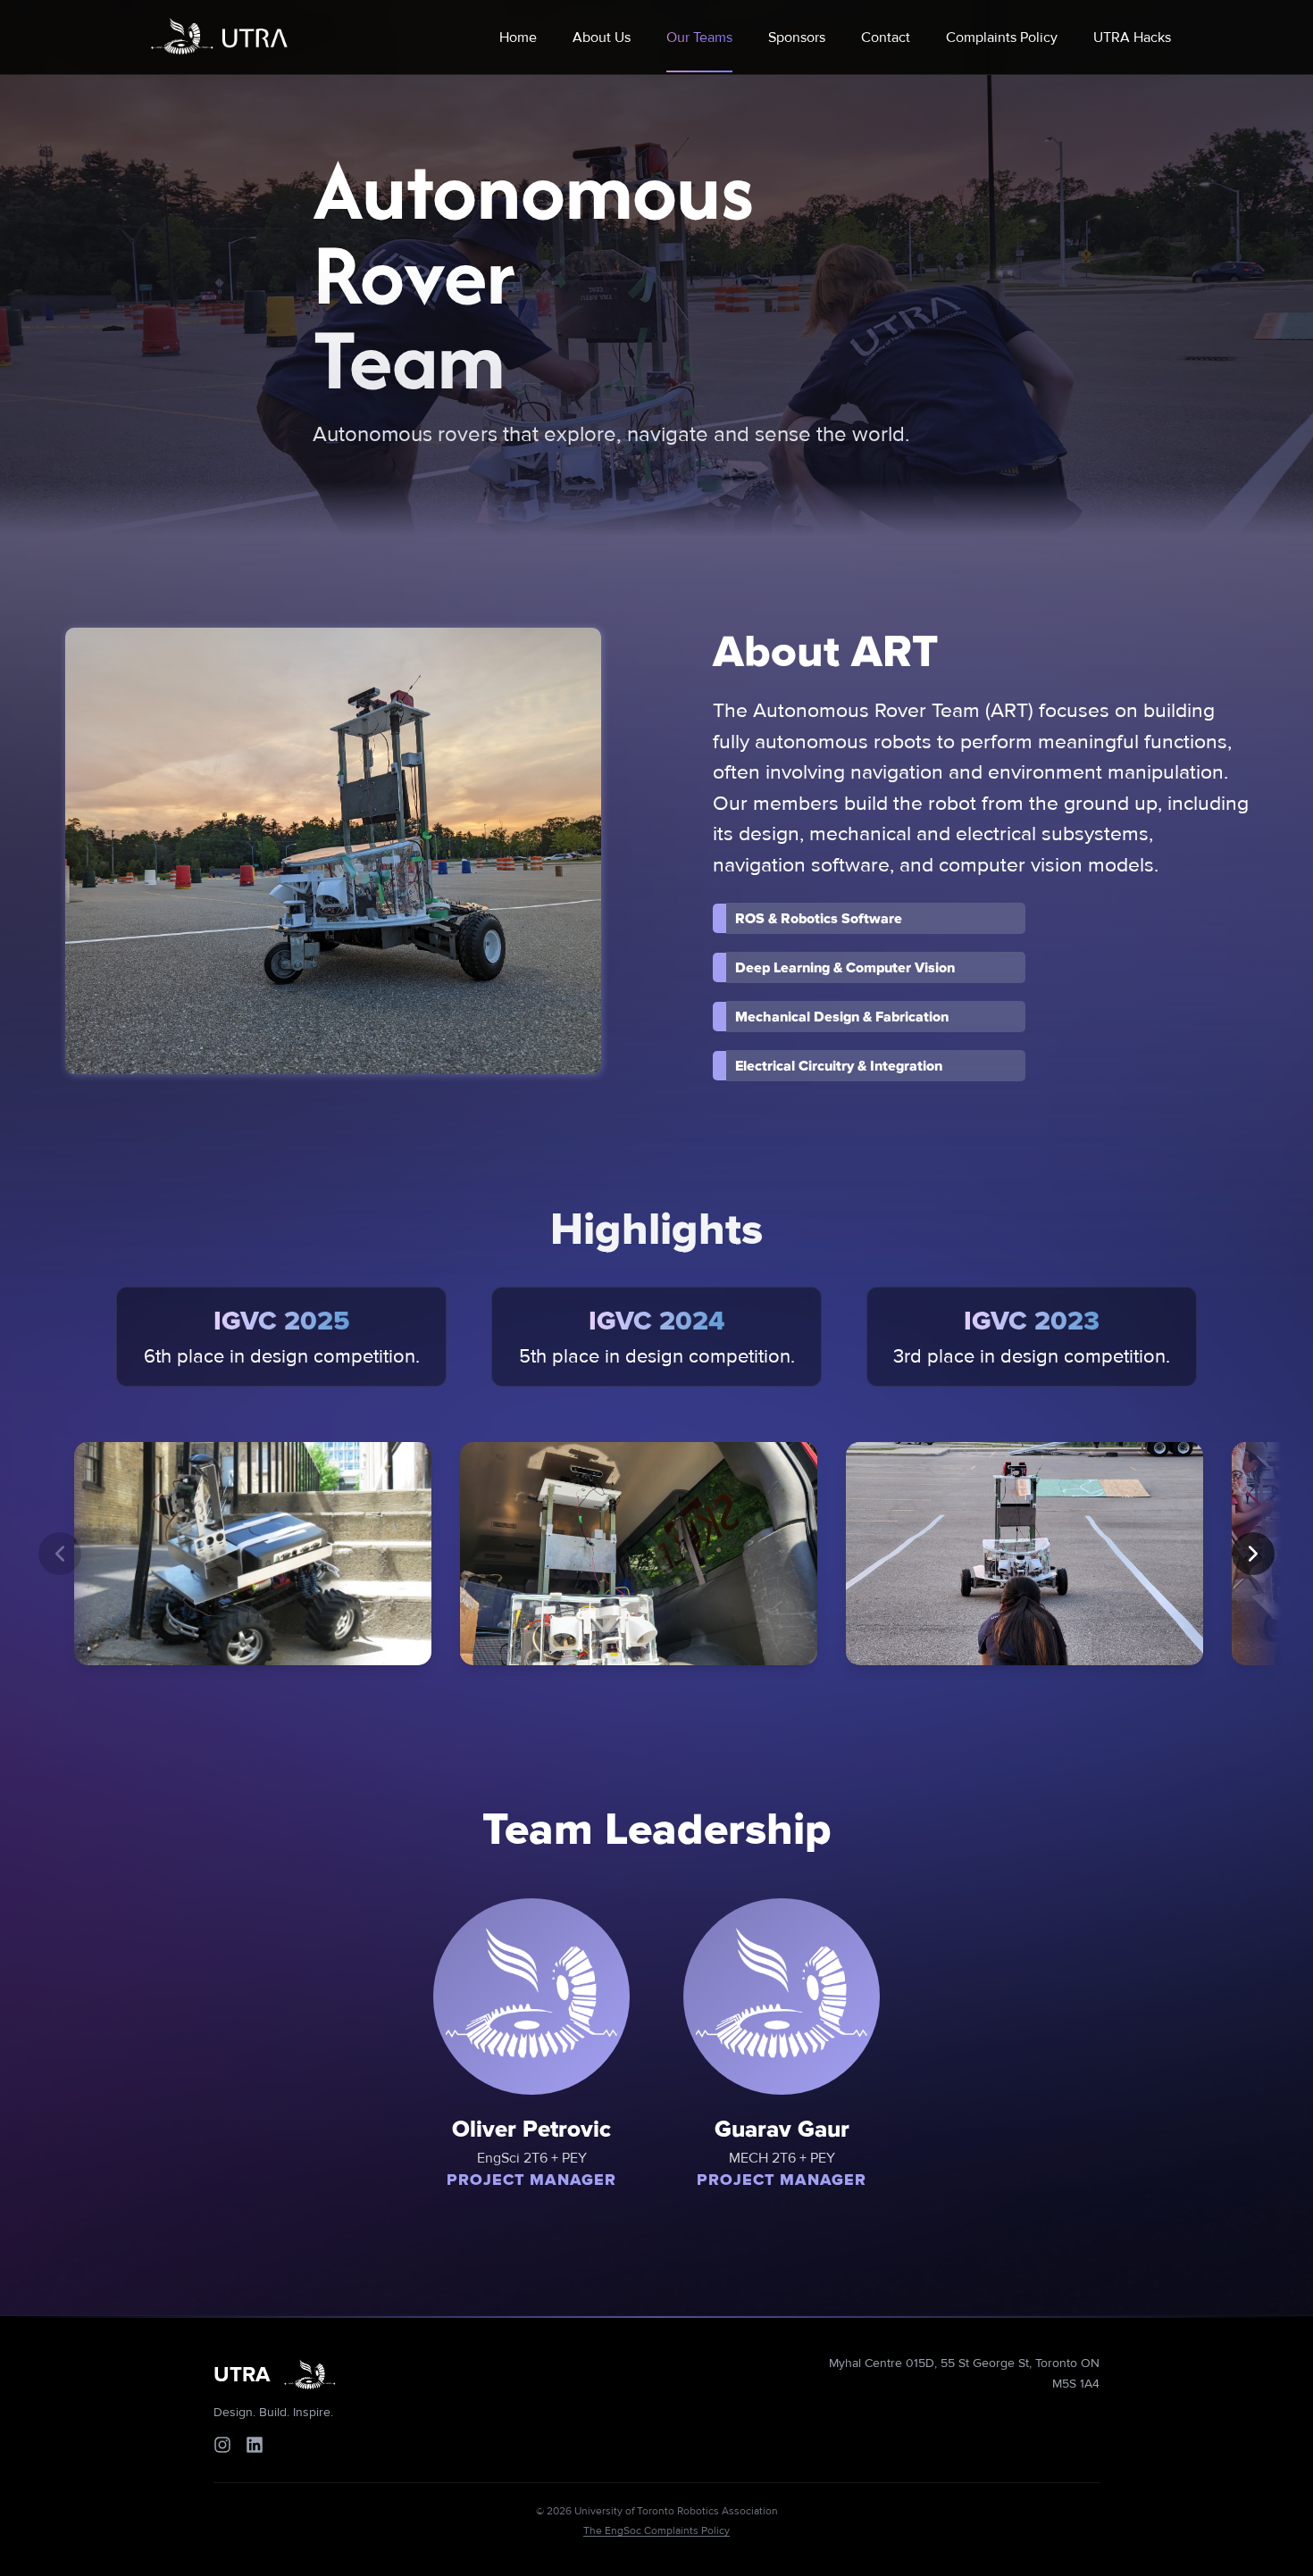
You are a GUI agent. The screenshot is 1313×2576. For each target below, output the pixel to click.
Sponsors (797, 38)
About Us (602, 38)
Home (518, 38)
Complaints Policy (1002, 38)
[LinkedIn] (255, 2445)
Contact (886, 38)
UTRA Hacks (1132, 38)
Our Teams (699, 38)
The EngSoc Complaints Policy (656, 2531)
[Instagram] (222, 2445)
